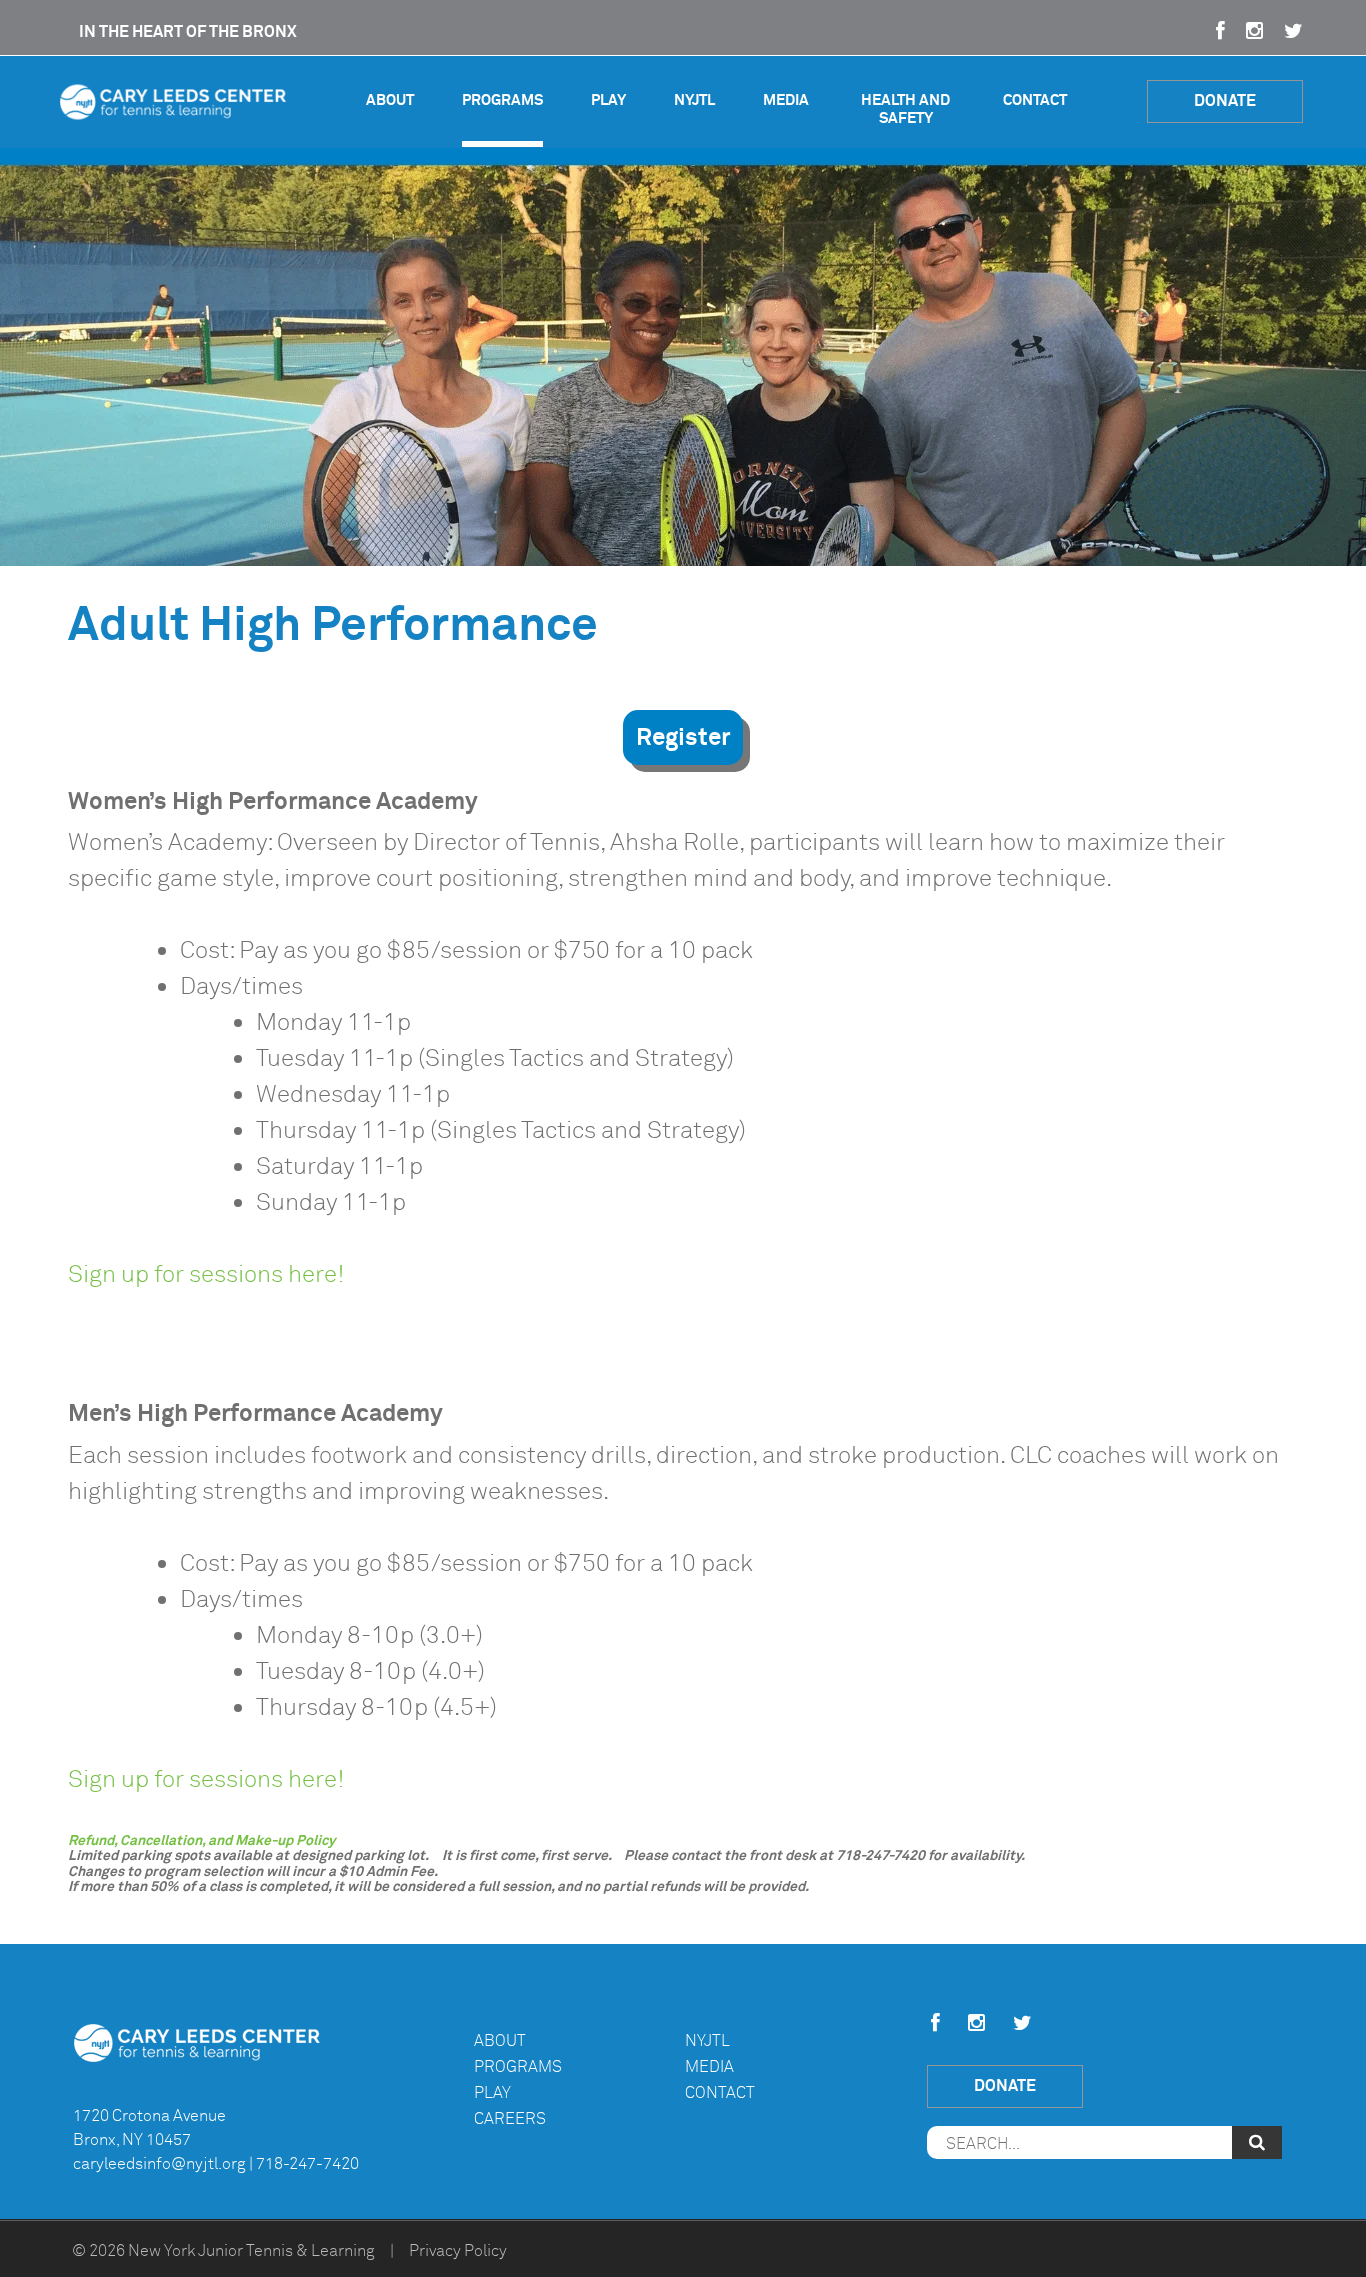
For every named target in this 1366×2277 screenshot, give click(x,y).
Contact (1035, 100)
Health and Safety (905, 109)
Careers (510, 2119)
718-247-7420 (307, 2164)
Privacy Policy (458, 2251)
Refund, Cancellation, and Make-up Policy (201, 1840)
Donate (1225, 100)
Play (608, 100)
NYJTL (694, 100)
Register (683, 737)
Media (786, 100)
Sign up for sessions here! (206, 1274)
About (390, 100)
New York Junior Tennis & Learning (251, 2251)
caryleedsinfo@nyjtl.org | (163, 2164)
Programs (502, 100)
